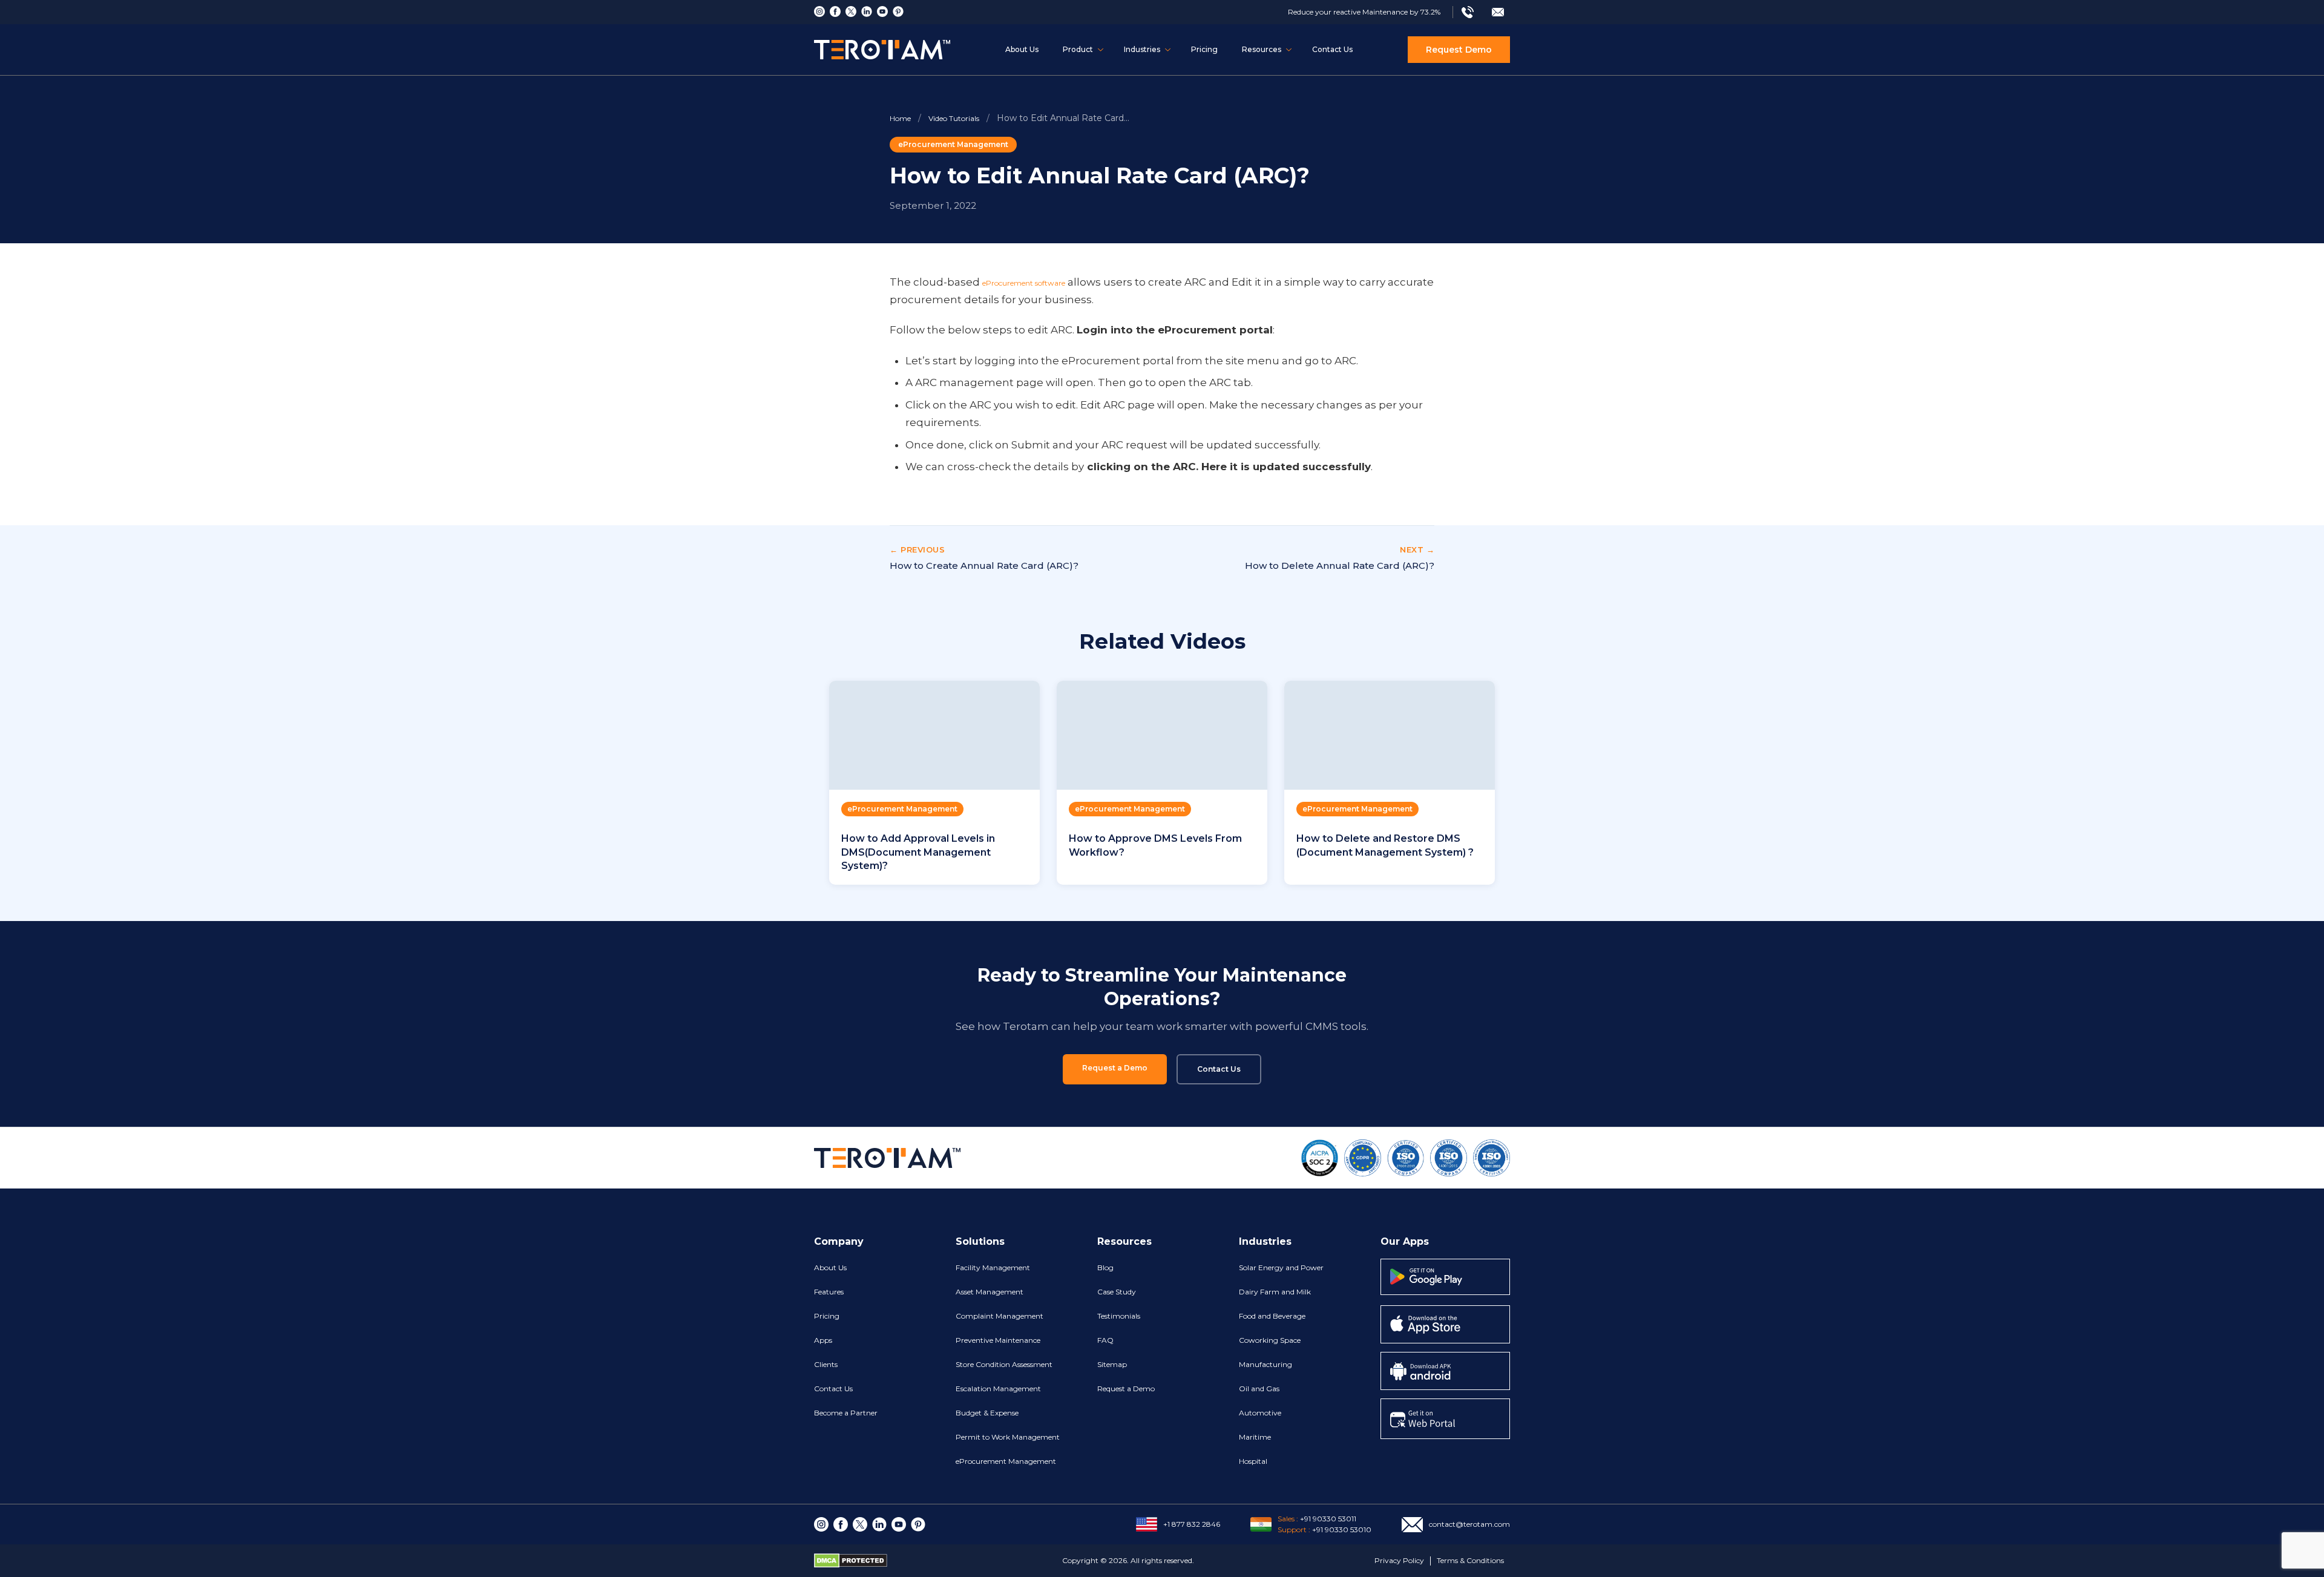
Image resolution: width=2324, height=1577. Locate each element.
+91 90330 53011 (1328, 1519)
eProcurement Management (953, 144)
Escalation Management (998, 1388)
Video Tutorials (954, 118)
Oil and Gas (1259, 1388)
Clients (826, 1364)
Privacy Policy (1399, 1560)
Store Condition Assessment (1004, 1364)
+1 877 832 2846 (1192, 1524)
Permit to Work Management (1008, 1437)
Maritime (1255, 1437)
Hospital (1253, 1461)
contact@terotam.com (1469, 1524)
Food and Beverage (1272, 1316)
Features (829, 1292)
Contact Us (1332, 49)
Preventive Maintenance (998, 1340)
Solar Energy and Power (1281, 1267)
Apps (823, 1340)
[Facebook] (835, 11)
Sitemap (1112, 1364)
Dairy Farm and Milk (1275, 1292)
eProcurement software (1024, 283)
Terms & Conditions (1470, 1560)
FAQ (1105, 1340)
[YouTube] (882, 11)
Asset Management (990, 1292)
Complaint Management (1000, 1316)
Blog (1105, 1267)
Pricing (1204, 49)
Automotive (1260, 1413)
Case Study (1117, 1292)
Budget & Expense (987, 1413)
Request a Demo (1115, 1068)
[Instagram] (819, 11)
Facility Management (993, 1267)
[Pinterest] (898, 11)
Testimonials (1119, 1316)
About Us (1022, 49)
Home (900, 118)
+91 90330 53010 (1342, 1529)
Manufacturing (1265, 1364)
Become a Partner (846, 1413)
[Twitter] (851, 11)
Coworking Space (1270, 1340)
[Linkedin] (867, 11)
